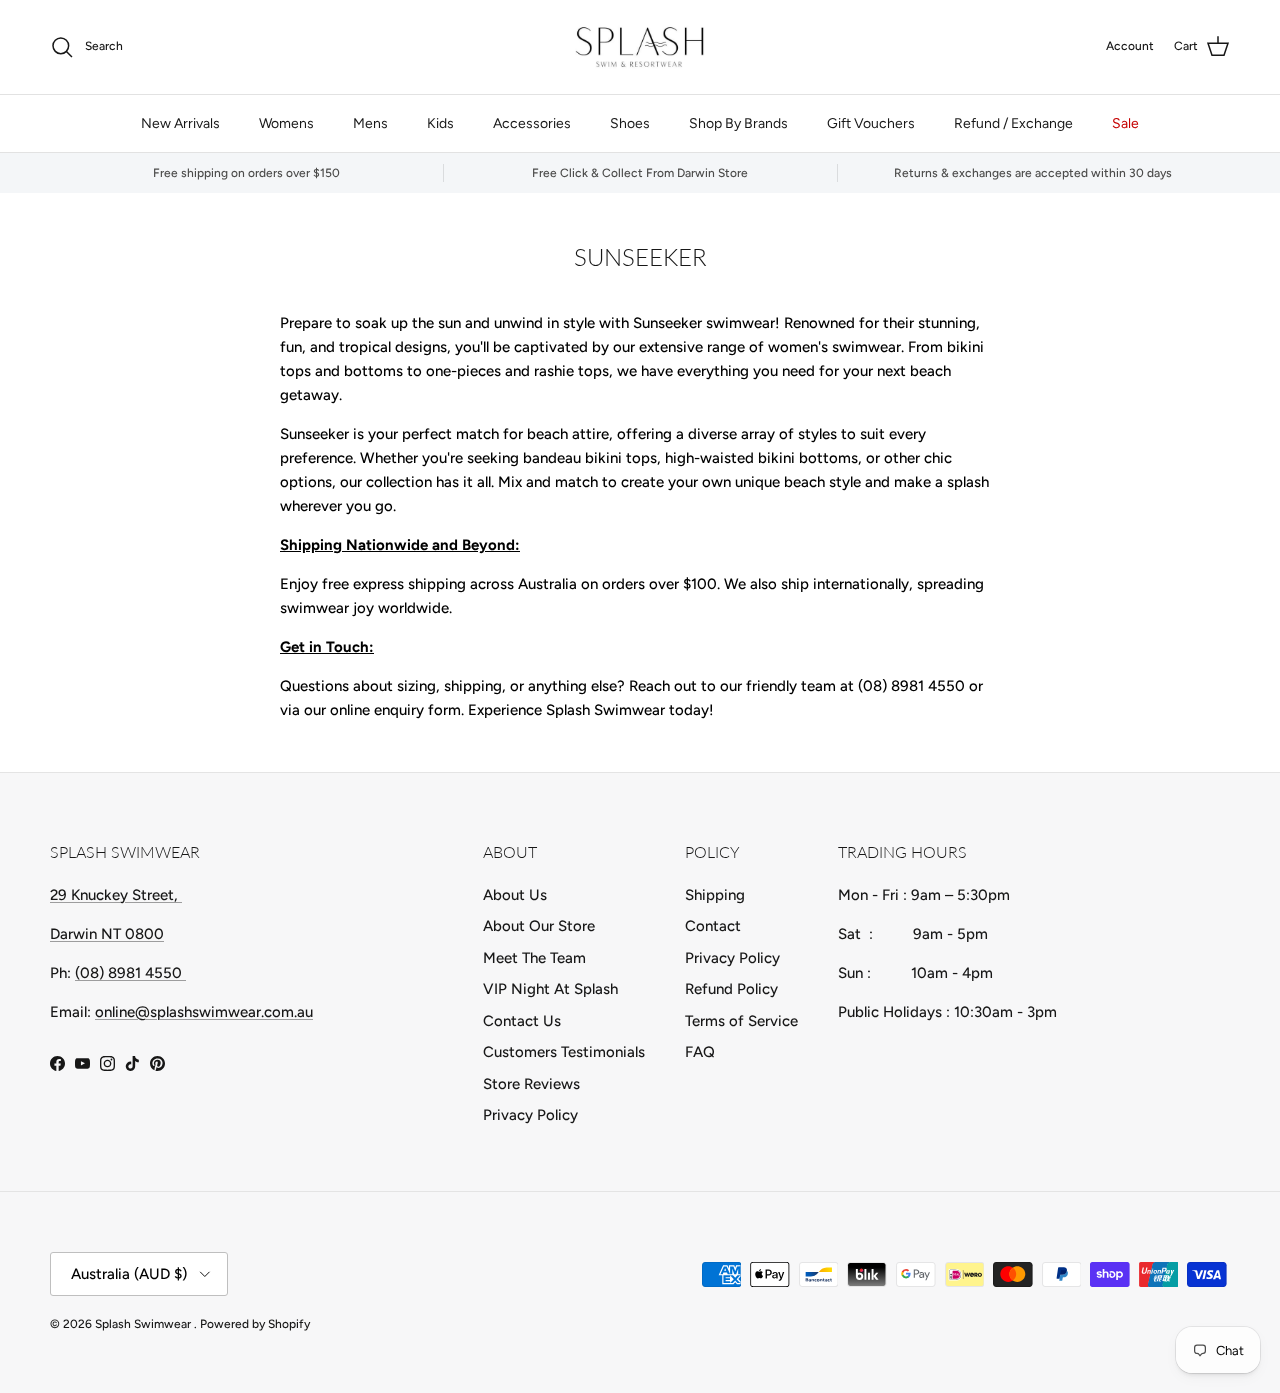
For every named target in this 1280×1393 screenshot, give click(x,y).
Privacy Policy (530, 1115)
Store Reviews (531, 1084)
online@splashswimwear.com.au (204, 1012)
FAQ (700, 1052)
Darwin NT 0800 (107, 934)
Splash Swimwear (144, 1324)
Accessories (532, 123)
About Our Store (539, 926)
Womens (286, 123)
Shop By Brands (738, 123)
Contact (713, 926)
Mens (370, 123)
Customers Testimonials (564, 1052)
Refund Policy (731, 989)
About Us (515, 895)
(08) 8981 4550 (130, 973)
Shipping (715, 895)
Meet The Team (534, 958)
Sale (1125, 123)
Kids (440, 123)
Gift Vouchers (871, 123)
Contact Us (522, 1021)
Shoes (630, 123)
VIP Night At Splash (550, 989)
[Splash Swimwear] (640, 47)
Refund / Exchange (1013, 123)
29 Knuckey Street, (116, 895)
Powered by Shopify (255, 1324)
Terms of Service (741, 1021)
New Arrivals (180, 123)
